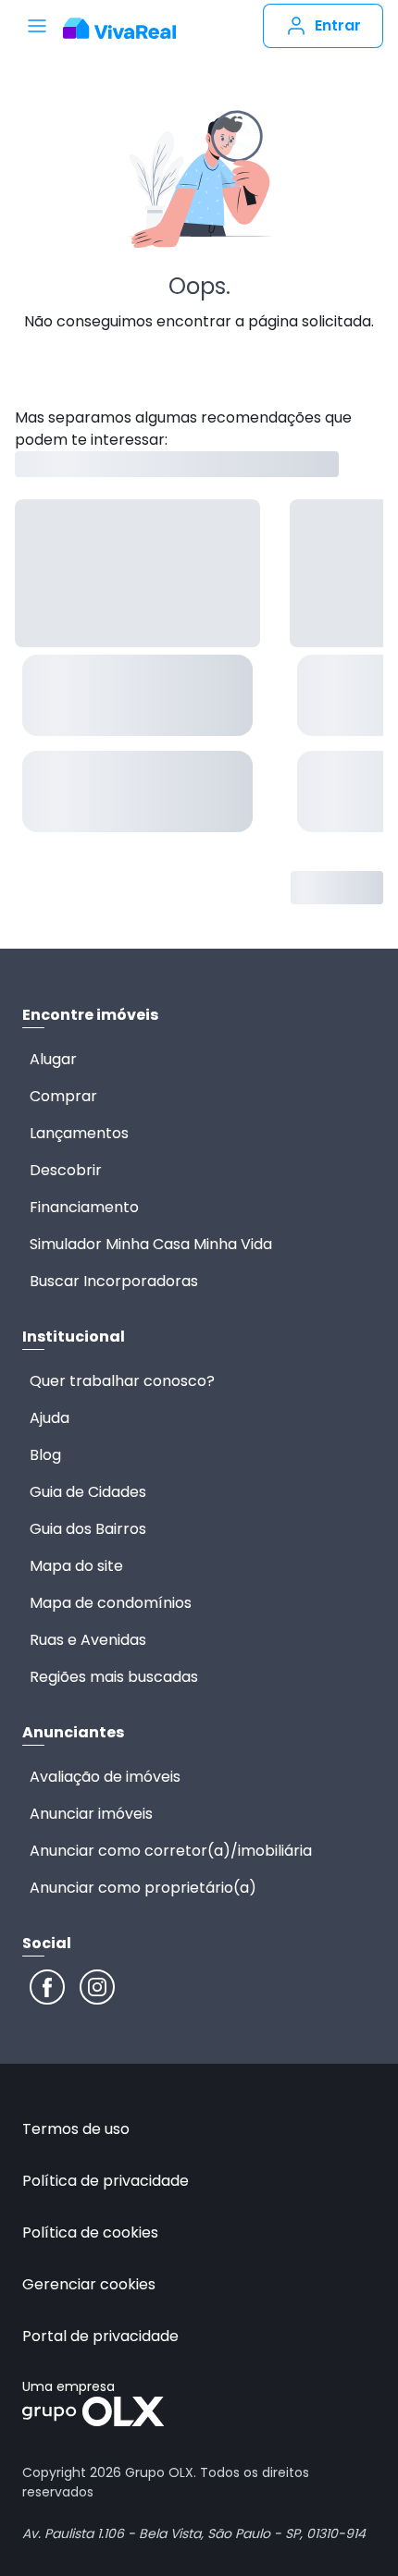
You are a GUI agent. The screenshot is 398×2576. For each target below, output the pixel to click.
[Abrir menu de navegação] (37, 26)
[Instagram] (97, 1987)
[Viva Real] (119, 29)
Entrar (338, 25)
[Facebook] (47, 1987)
